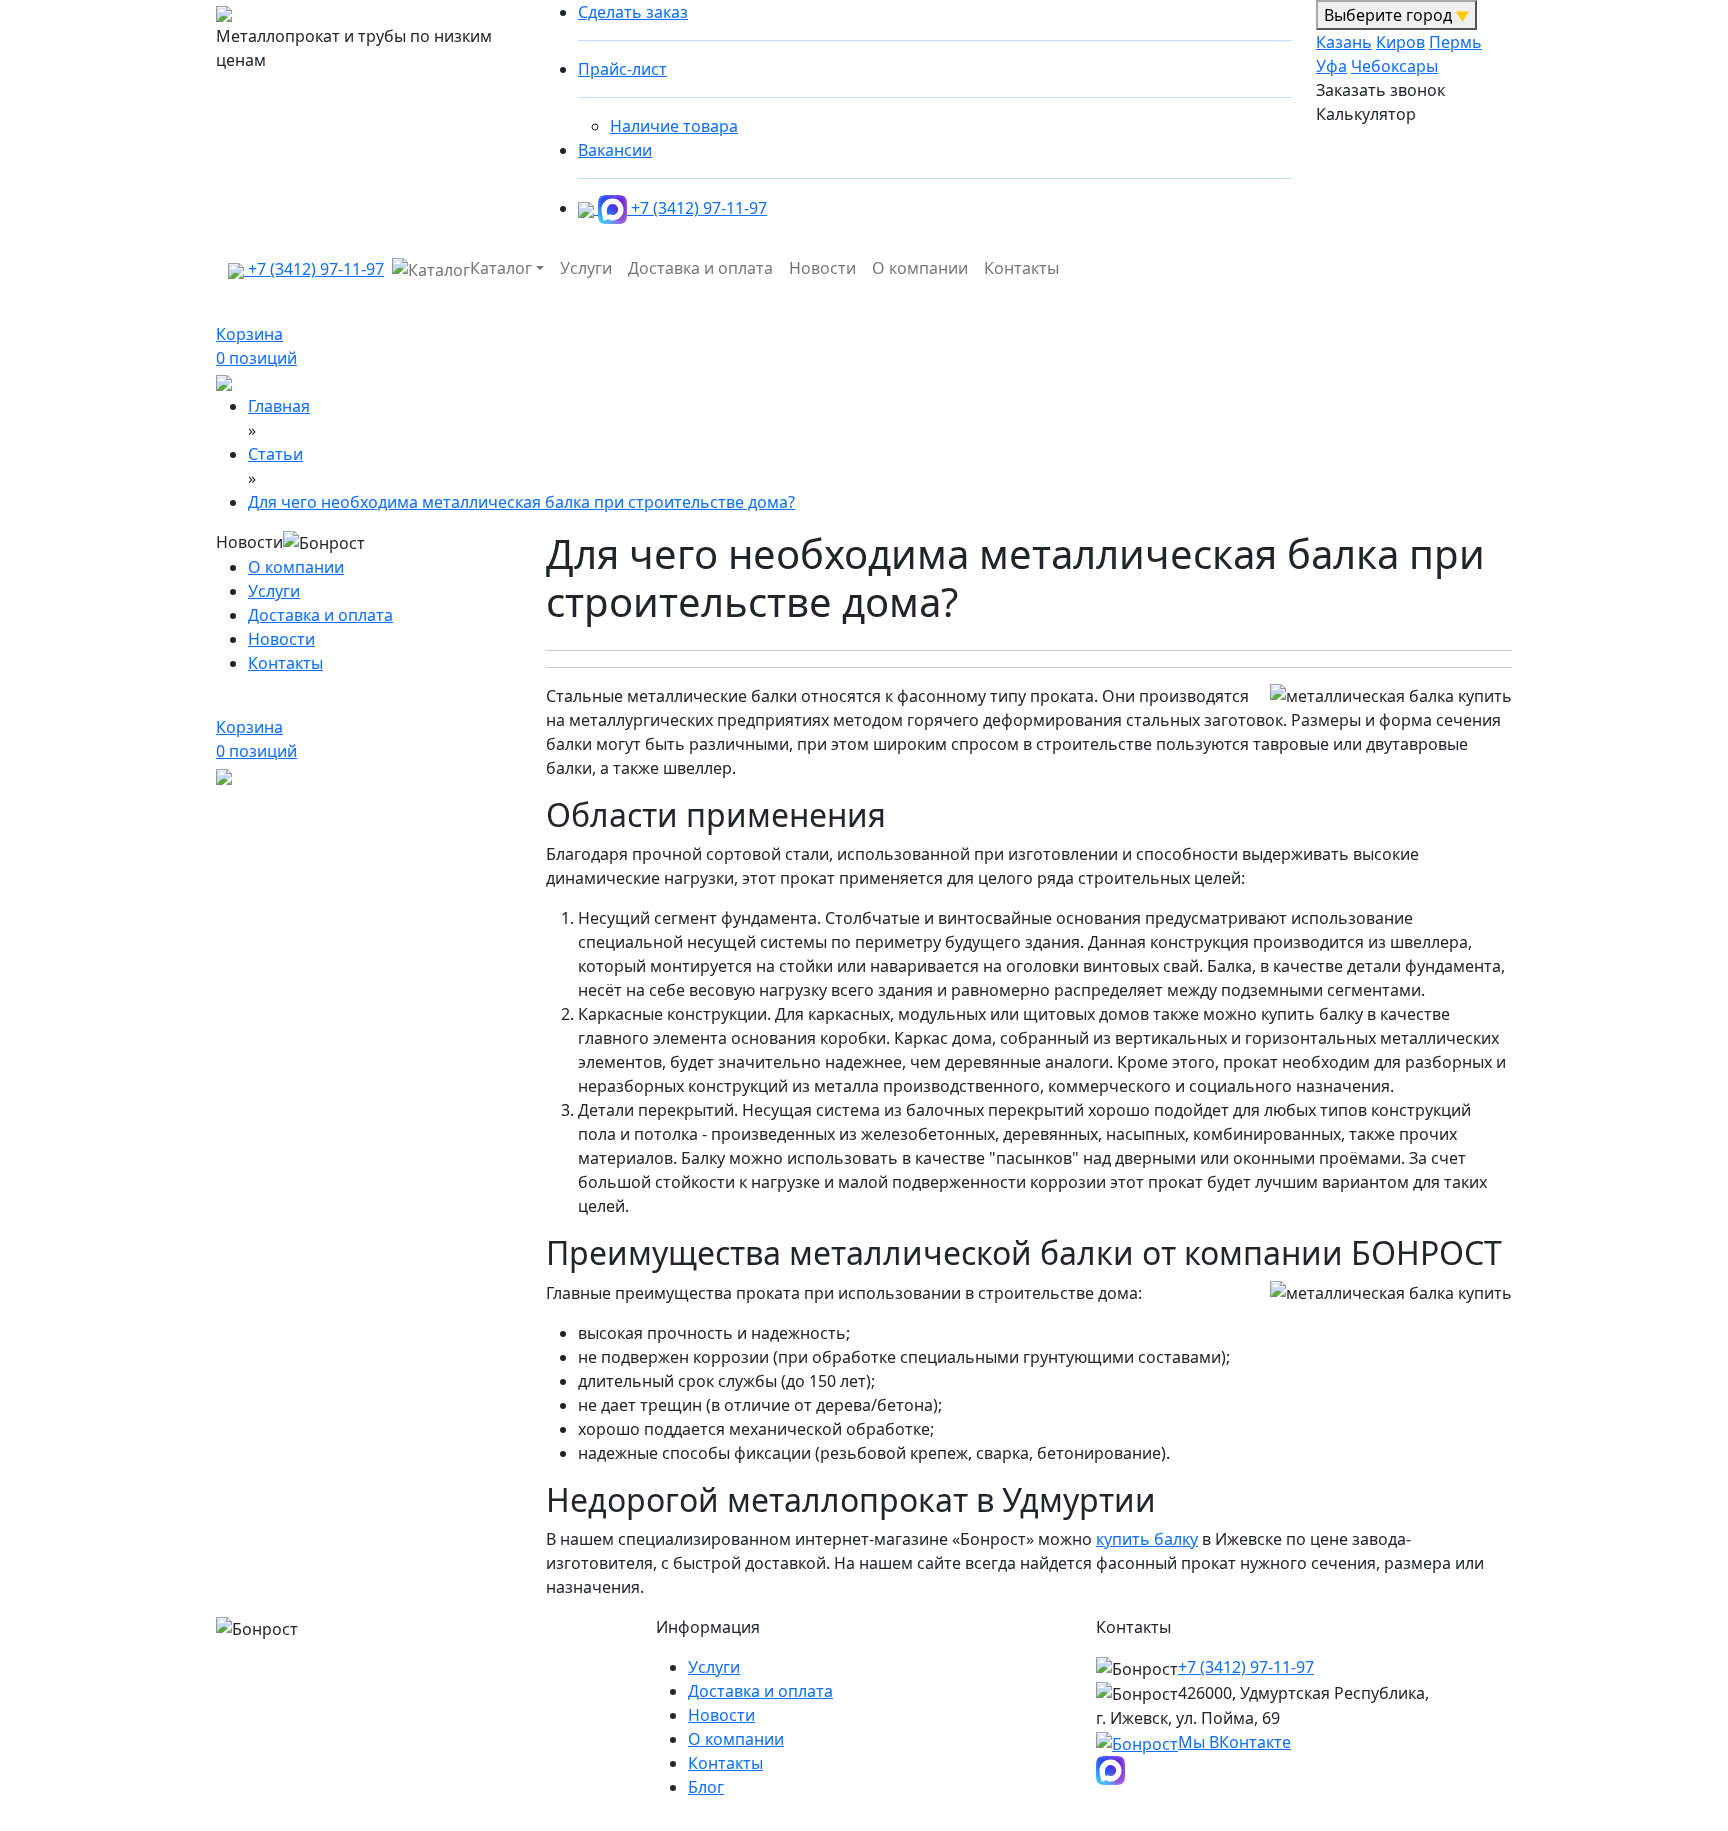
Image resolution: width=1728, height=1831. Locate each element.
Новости (822, 268)
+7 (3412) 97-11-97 (699, 208)
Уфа (1331, 66)
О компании (920, 268)
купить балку (1147, 1539)
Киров (1400, 42)
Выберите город (1390, 15)
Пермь (1455, 42)
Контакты (1021, 268)
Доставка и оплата (700, 268)
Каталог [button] (501, 268)
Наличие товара (674, 126)
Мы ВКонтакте (1234, 1742)
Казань (1344, 42)
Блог (706, 1787)
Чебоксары (1394, 66)
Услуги (586, 268)
